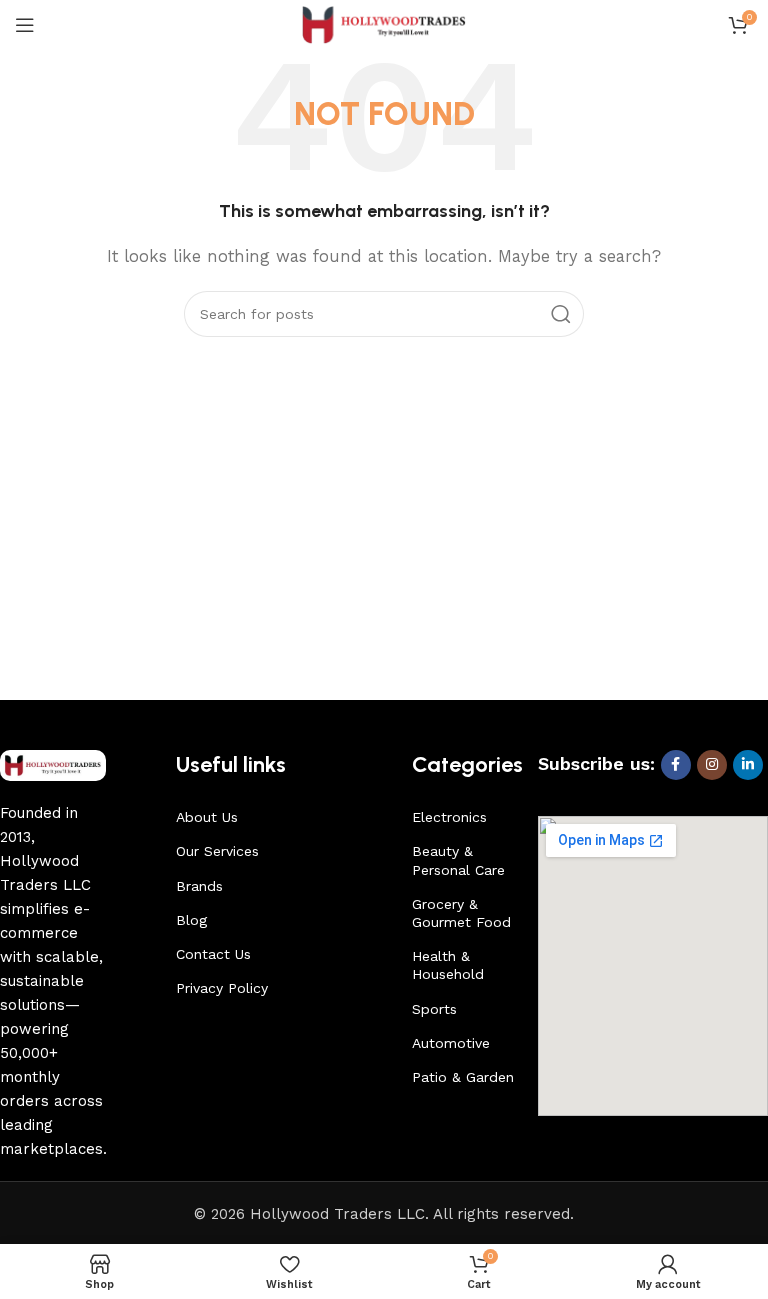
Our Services (217, 851)
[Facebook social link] (676, 765)
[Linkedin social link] (748, 765)
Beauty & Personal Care (458, 860)
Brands (199, 886)
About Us (207, 817)
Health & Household (448, 965)
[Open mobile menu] (25, 25)
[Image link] (53, 764)
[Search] (561, 314)
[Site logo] (384, 24)
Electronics (449, 817)
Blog (191, 920)
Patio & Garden (463, 1077)
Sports (434, 1009)
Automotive (451, 1043)
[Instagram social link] (712, 765)
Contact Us (213, 954)
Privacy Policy (222, 988)
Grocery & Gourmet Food (461, 913)
